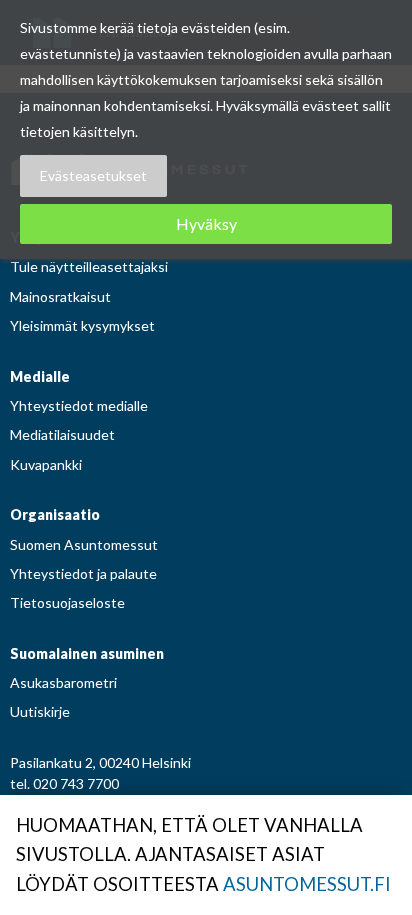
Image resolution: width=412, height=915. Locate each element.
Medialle (40, 376)
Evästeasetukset (93, 175)
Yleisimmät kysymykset (82, 325)
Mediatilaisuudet (62, 434)
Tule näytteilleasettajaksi (89, 266)
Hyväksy (206, 223)
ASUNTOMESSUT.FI (307, 884)
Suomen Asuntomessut (84, 544)
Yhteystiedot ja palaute (83, 573)
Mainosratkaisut (60, 296)
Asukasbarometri (63, 682)
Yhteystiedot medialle (79, 405)
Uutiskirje (40, 711)
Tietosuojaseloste (67, 602)
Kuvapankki (46, 464)
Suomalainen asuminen (87, 653)
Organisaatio (55, 514)
